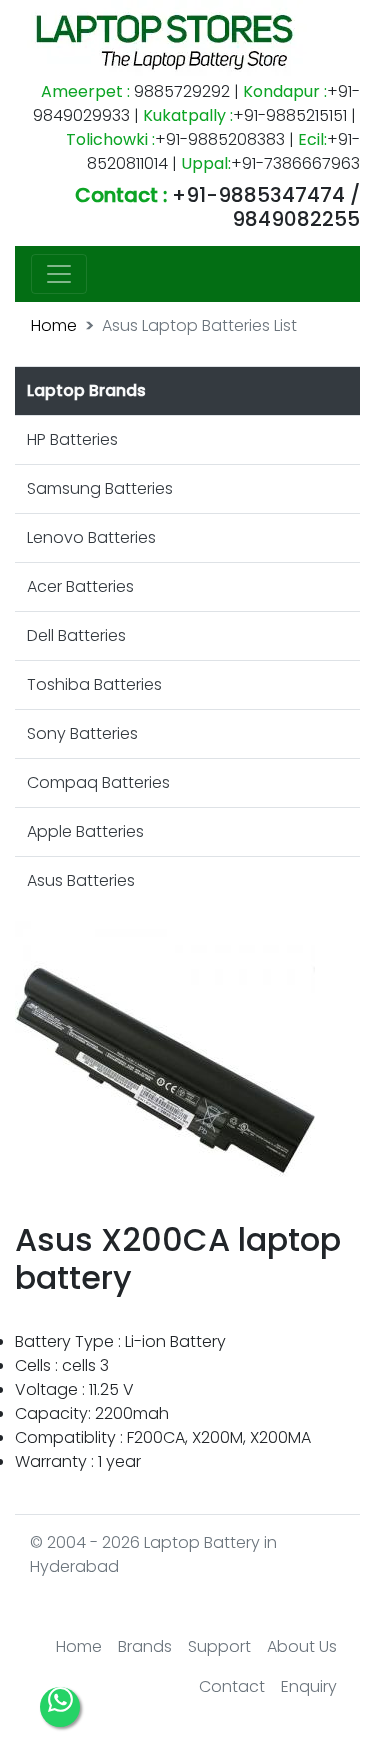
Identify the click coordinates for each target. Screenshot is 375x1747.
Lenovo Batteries (91, 537)
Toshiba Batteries (94, 684)
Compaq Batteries (98, 782)
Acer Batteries (80, 586)
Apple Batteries (85, 831)
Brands (145, 1646)
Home (54, 325)
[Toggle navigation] (59, 274)
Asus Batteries (81, 880)
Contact (232, 1686)
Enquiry (309, 1686)
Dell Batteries (76, 635)
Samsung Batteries (100, 488)
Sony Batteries (82, 733)
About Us (302, 1646)
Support (219, 1646)
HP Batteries (72, 439)
